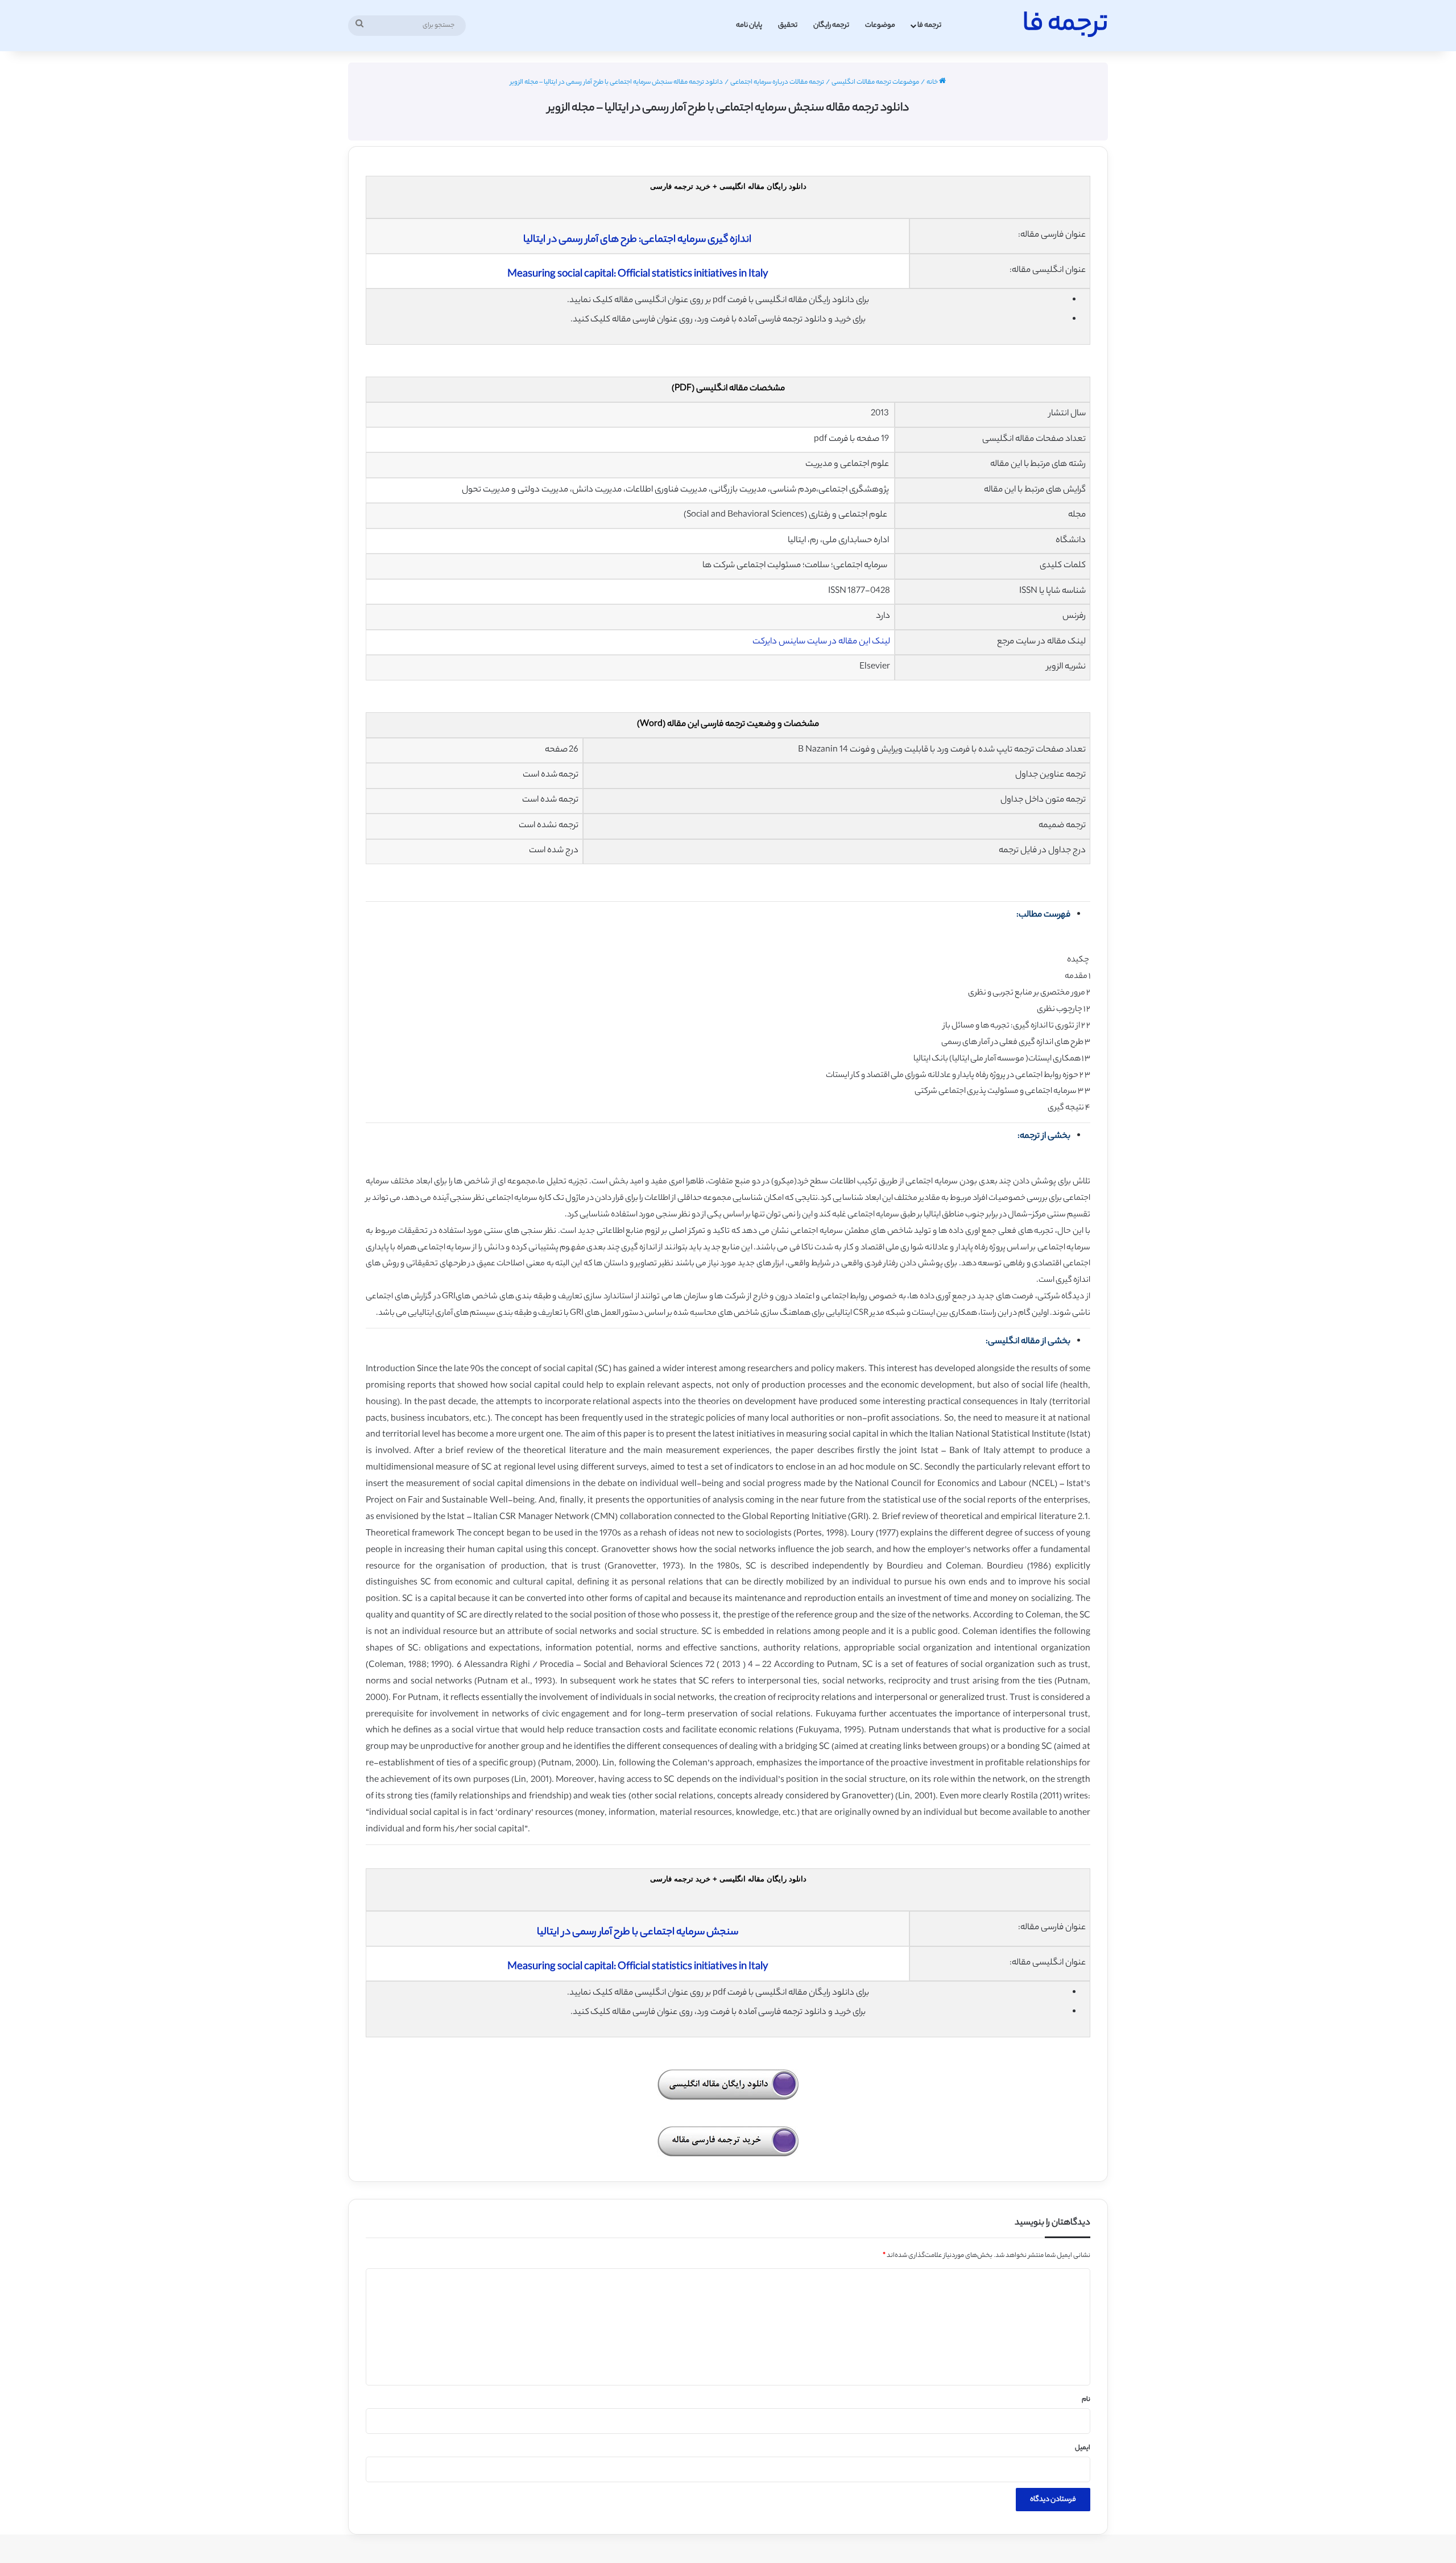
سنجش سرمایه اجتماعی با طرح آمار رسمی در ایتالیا (638, 1933)
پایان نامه (749, 25)
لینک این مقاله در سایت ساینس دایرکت (821, 642)
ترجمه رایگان (831, 25)
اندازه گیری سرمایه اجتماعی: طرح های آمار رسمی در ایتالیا (637, 240)
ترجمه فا (929, 25)
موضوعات (880, 25)
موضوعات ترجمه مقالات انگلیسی (875, 82)
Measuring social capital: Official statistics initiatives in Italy (638, 275)
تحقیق (788, 25)
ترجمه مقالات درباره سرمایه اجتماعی (777, 82)
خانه (933, 82)
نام (1086, 2400)
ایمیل (1083, 2448)
